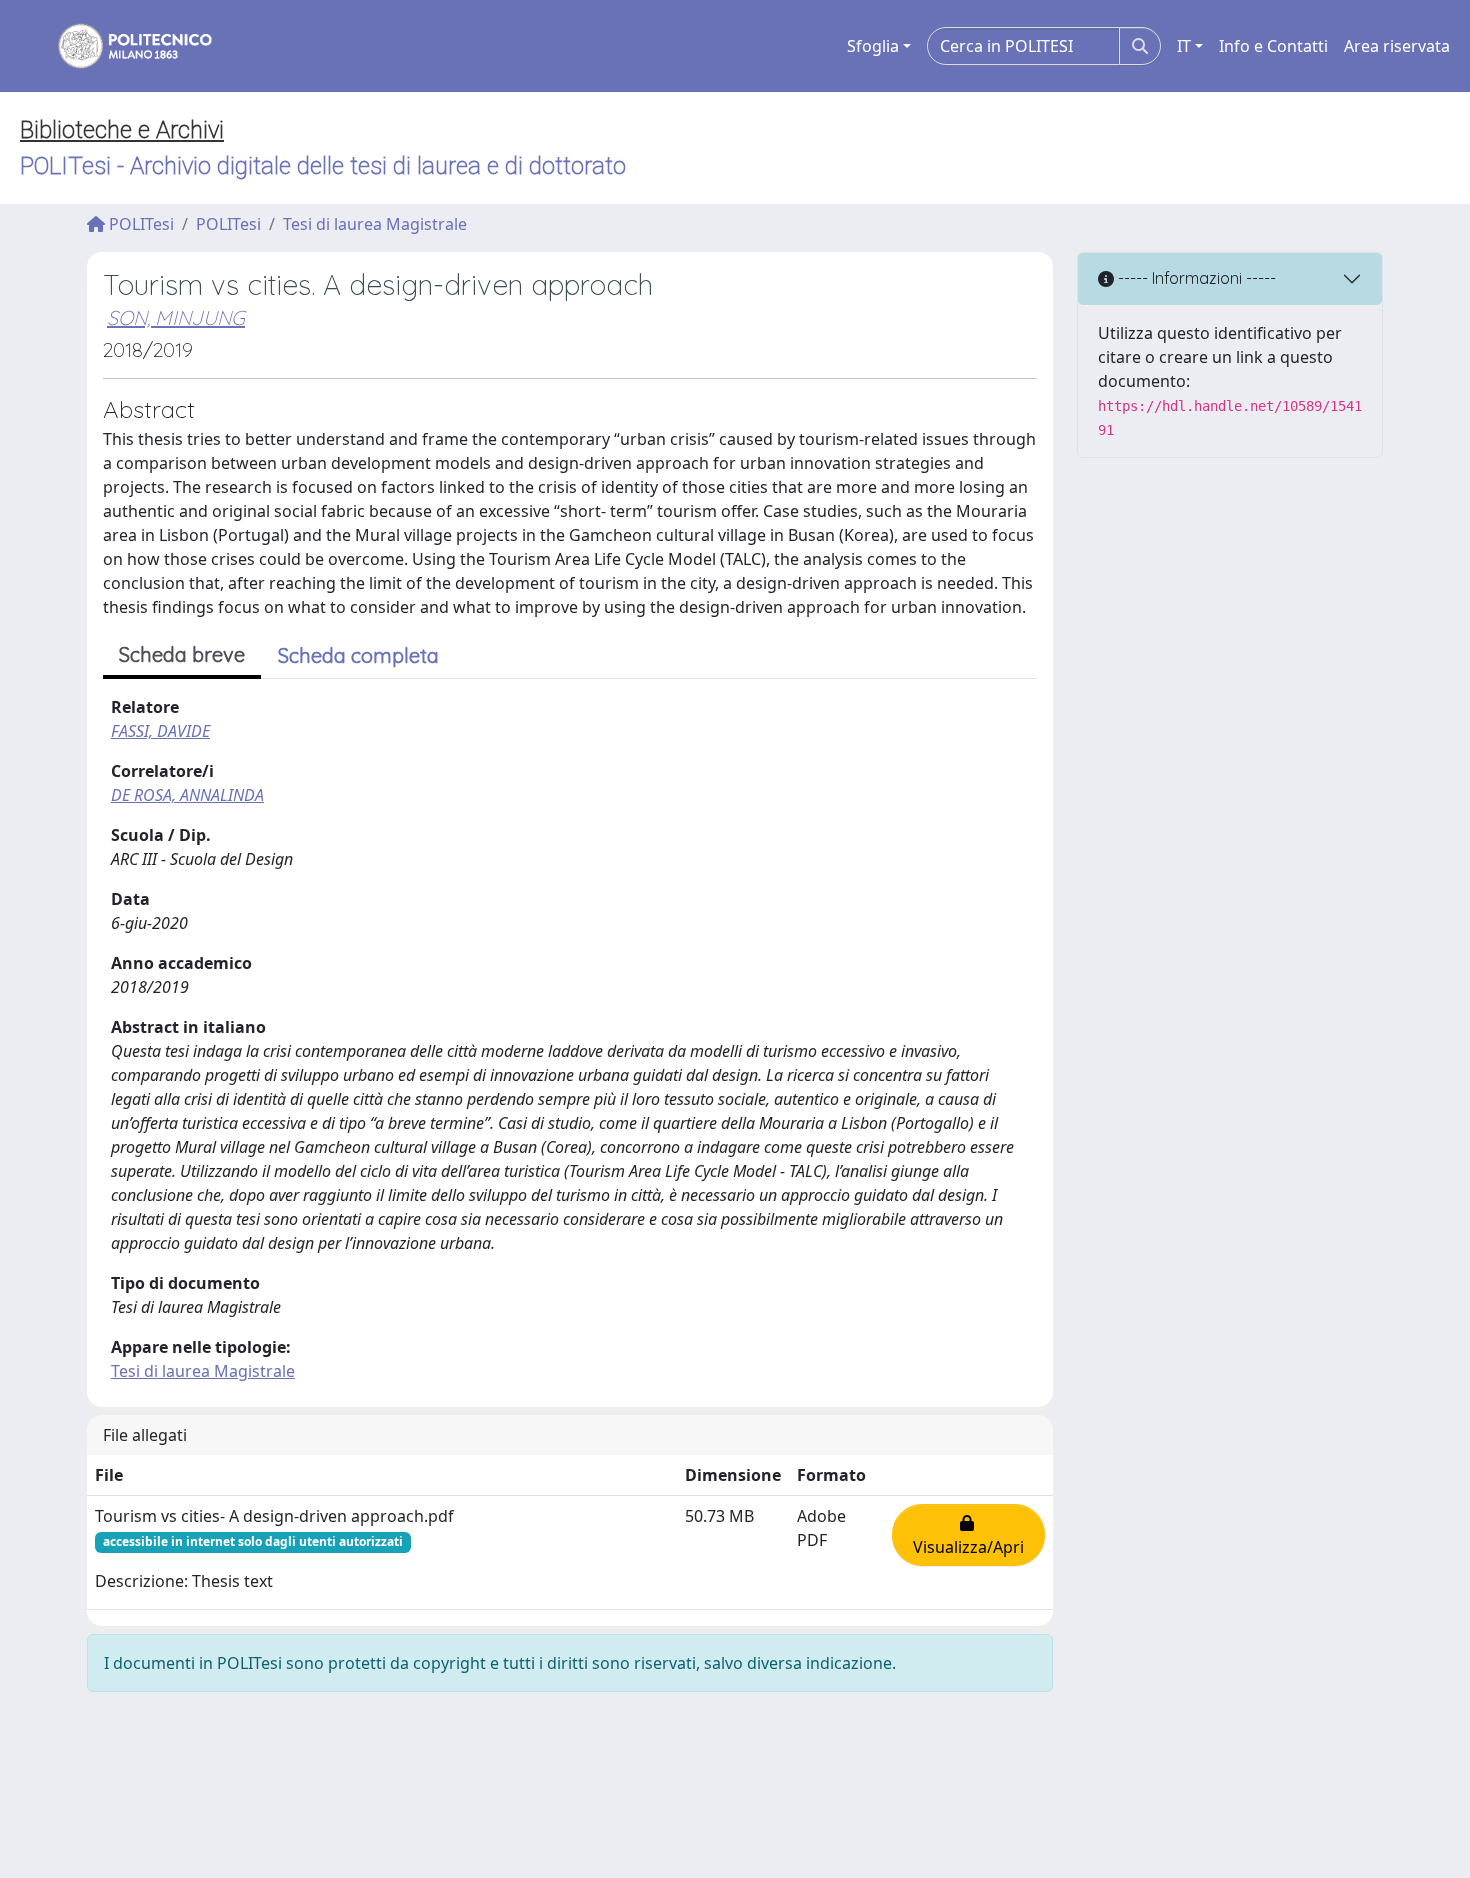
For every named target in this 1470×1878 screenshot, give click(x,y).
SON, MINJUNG (176, 317)
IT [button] (1184, 46)
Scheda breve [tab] (182, 654)
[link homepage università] (122, 46)
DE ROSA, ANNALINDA (187, 795)
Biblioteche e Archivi (122, 130)
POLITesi (139, 224)
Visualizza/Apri (968, 1535)
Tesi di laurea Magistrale (375, 224)
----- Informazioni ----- (1195, 278)
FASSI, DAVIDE (160, 731)
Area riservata (1397, 46)
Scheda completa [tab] (358, 655)
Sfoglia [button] (873, 46)
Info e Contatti (1273, 46)
